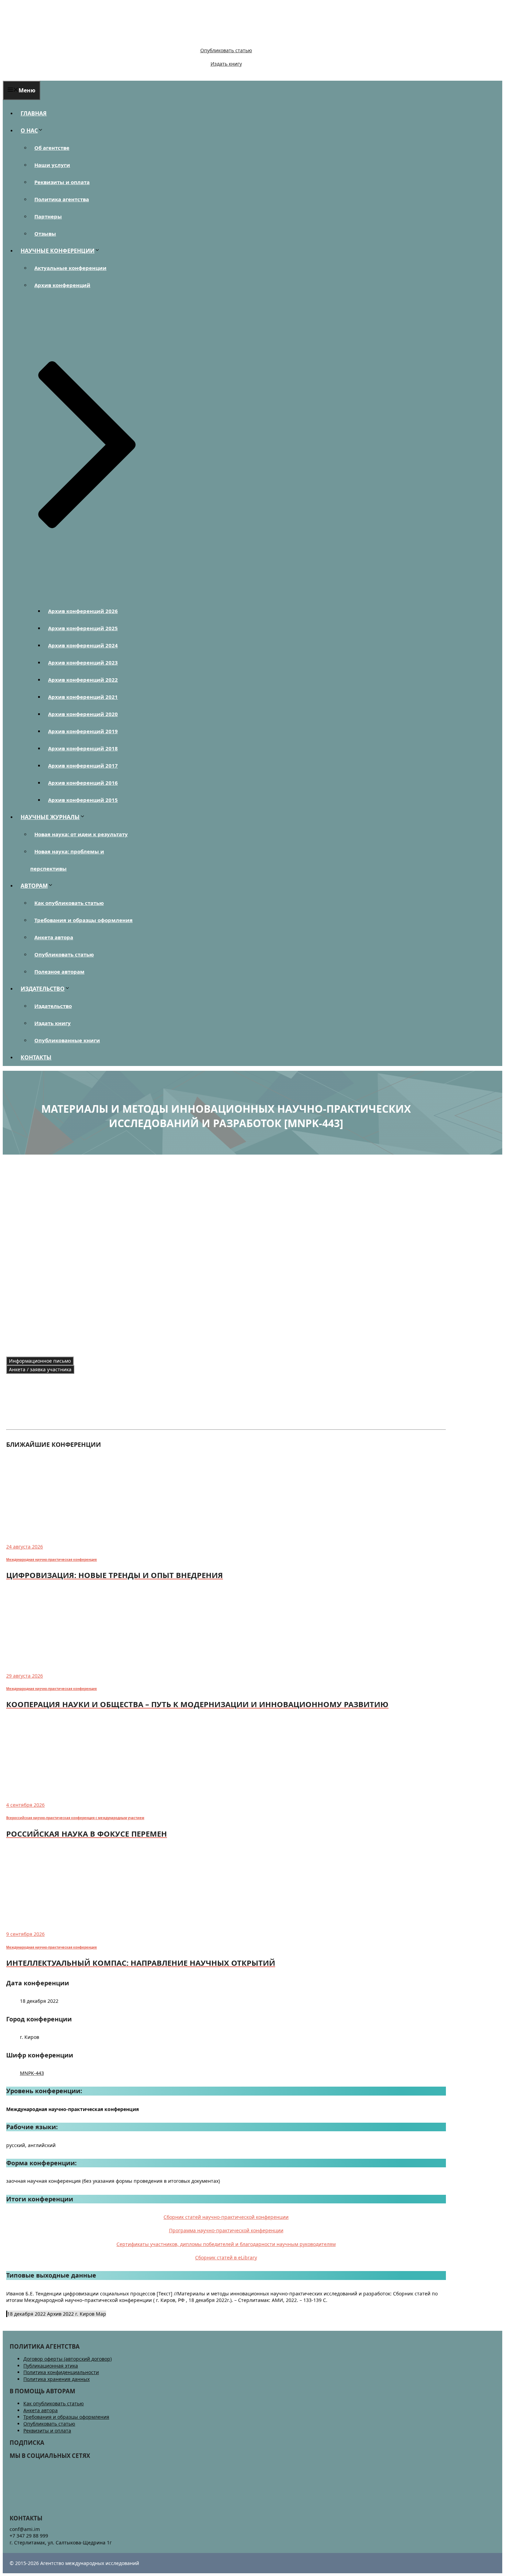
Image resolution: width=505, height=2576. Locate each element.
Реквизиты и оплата (62, 182)
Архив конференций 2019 (83, 731)
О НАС (29, 130)
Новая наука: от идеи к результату (81, 834)
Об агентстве (52, 148)
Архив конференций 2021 (83, 697)
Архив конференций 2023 (83, 662)
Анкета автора (54, 937)
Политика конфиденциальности (61, 2372)
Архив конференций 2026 (83, 611)
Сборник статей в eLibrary (226, 2257)
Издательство (53, 1006)
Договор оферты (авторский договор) (68, 2359)
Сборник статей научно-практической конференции (226, 2217)
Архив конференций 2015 (83, 800)
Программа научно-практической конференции (226, 2230)
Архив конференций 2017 (83, 765)
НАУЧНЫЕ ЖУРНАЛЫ (50, 817)
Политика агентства (62, 199)
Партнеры (48, 216)
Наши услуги (52, 165)
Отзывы (45, 234)
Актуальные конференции (70, 268)
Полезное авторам (59, 972)
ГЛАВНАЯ (34, 113)
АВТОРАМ (34, 886)
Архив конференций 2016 (83, 783)
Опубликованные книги (67, 1040)
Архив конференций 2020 (83, 714)
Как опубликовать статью (69, 903)
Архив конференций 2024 (83, 645)
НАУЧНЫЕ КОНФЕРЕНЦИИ (58, 251)
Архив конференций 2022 (83, 680)
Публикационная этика (51, 2366)
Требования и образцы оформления (83, 920)
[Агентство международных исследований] (50, 39)
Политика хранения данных (57, 2379)
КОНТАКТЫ (36, 1057)
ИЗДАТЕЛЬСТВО (43, 989)
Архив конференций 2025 (83, 628)
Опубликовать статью (226, 50)
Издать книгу (226, 64)
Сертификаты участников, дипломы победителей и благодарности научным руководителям (226, 2244)
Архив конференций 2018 (83, 748)
